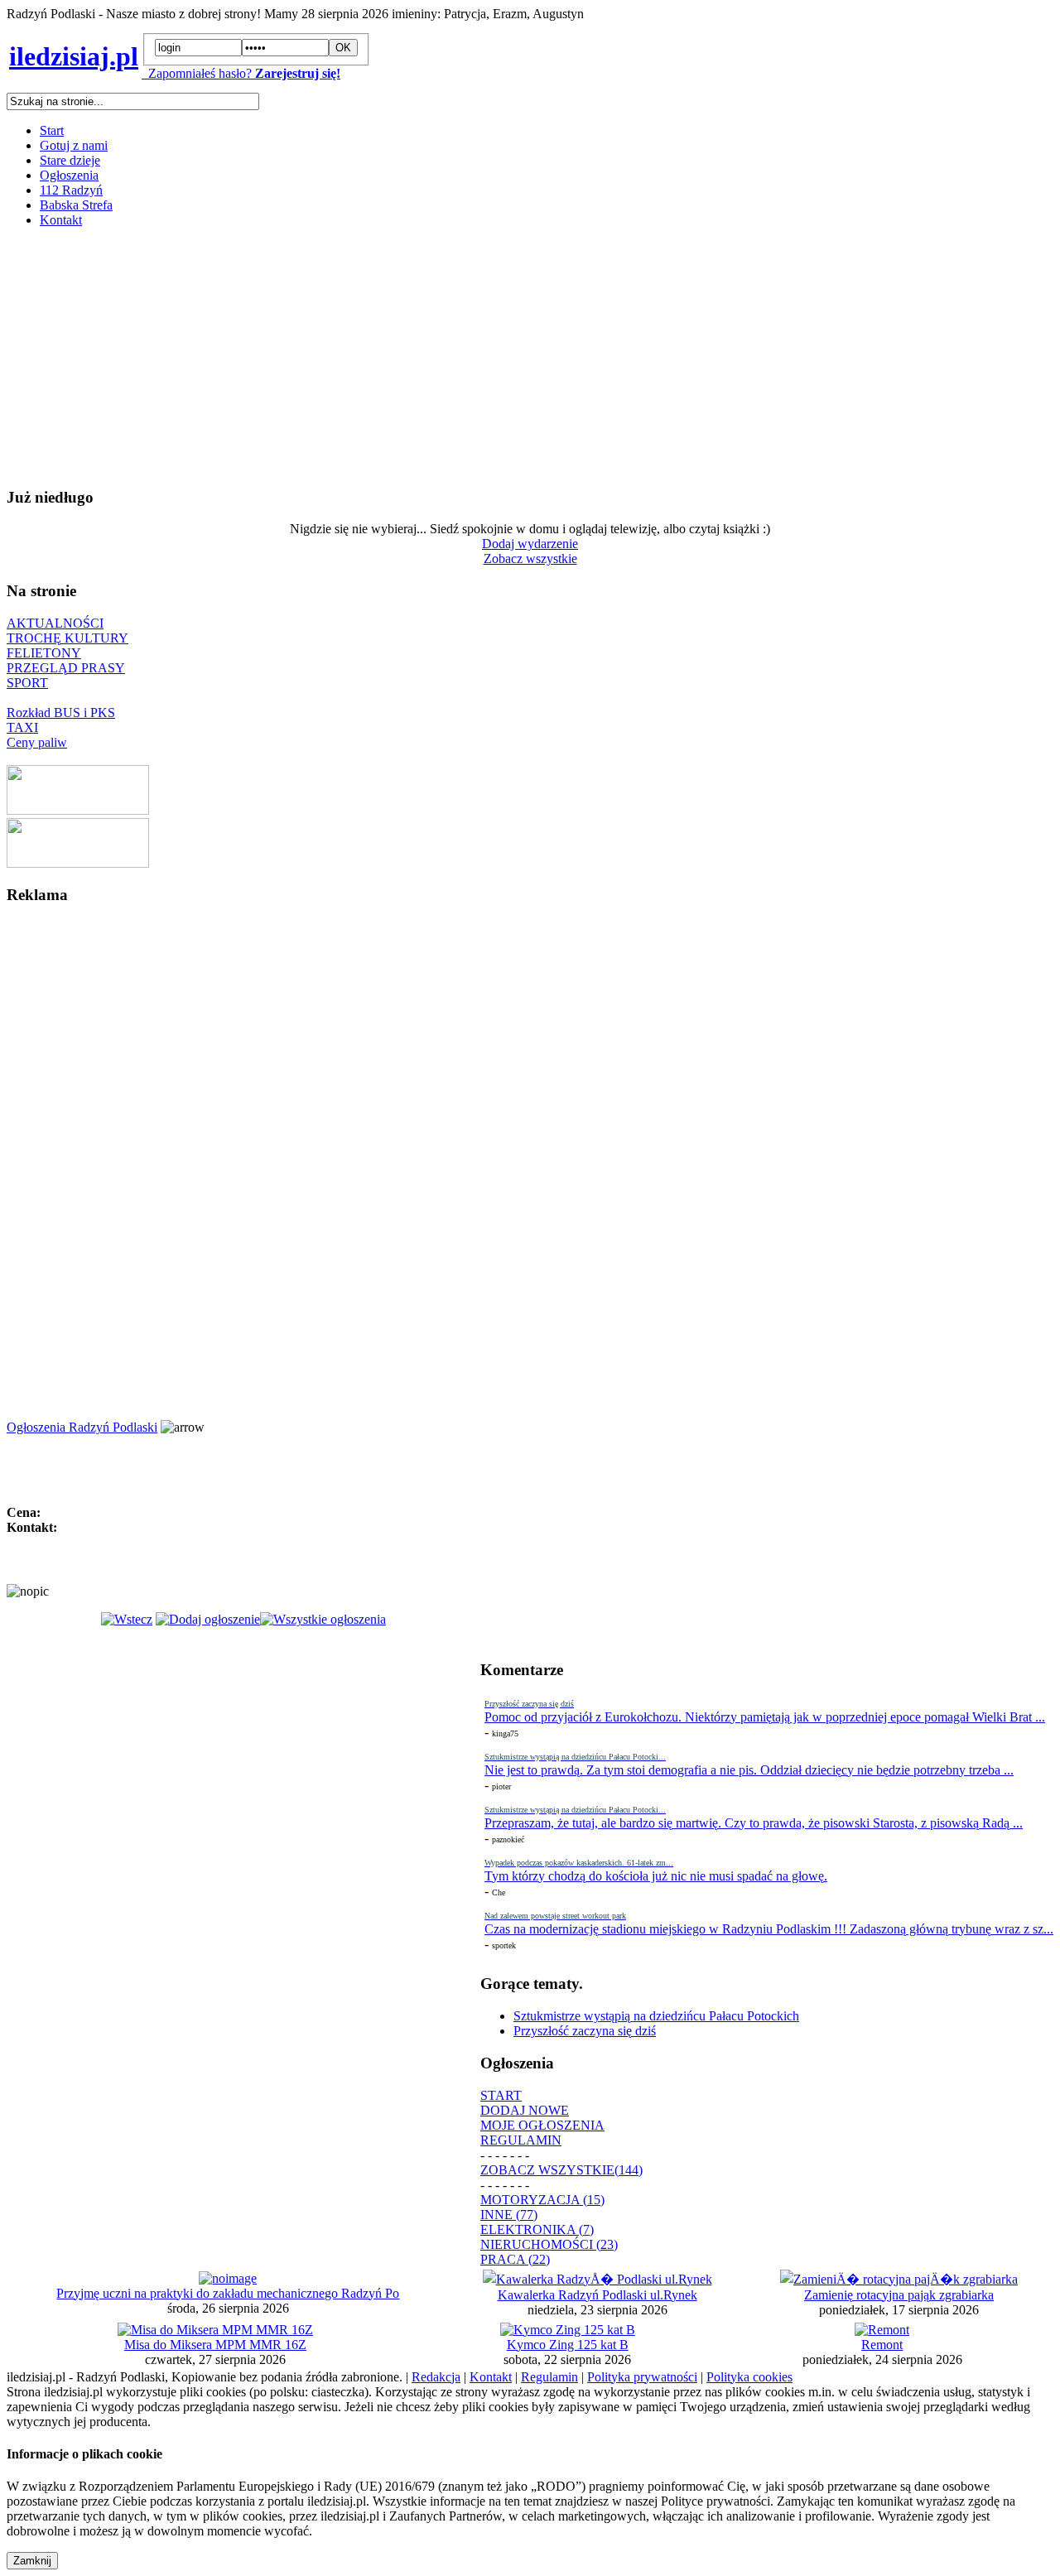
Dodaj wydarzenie (530, 544)
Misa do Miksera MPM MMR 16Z (215, 2345)
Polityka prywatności (642, 2377)
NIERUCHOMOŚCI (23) (549, 2244)
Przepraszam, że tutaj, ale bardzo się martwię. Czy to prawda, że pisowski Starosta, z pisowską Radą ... (754, 1823)
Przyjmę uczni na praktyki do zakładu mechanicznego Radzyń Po (228, 2293)
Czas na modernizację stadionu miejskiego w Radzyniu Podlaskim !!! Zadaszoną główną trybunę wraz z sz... (769, 1929)
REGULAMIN (521, 2140)
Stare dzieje (70, 160)
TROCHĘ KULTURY (67, 638)
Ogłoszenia (69, 175)
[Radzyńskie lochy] (78, 863)
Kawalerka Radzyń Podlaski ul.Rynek (597, 2295)
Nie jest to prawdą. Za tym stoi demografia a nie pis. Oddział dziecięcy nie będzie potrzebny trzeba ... (749, 1770)
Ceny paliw (37, 742)
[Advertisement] (503, 357)
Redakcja (436, 2377)
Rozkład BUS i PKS (61, 713)
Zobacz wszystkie (530, 559)
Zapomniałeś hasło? (197, 73)
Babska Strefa (76, 205)
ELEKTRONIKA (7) (537, 2229)
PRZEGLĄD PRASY (66, 668)
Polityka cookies (749, 2377)
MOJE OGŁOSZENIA (542, 2125)
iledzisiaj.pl (74, 56)
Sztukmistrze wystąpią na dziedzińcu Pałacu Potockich (656, 2016)
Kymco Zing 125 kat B (568, 2345)
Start (52, 130)
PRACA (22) (515, 2259)
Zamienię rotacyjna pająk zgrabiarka (899, 2295)
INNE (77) (509, 2215)
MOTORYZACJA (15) (542, 2200)
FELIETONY (44, 653)
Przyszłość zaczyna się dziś (585, 2031)
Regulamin (549, 2377)
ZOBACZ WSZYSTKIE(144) (561, 2170)
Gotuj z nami (74, 145)
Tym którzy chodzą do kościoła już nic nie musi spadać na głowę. (656, 1876)
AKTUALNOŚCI (55, 623)
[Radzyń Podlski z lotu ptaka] (78, 810)
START (501, 2095)
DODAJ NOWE (525, 2110)
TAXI (22, 727)
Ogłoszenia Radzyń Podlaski (82, 1427)
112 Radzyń (71, 190)
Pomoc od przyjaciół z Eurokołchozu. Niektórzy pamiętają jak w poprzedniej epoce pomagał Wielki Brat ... (765, 1717)
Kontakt (61, 220)
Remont (882, 2345)
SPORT (27, 683)
